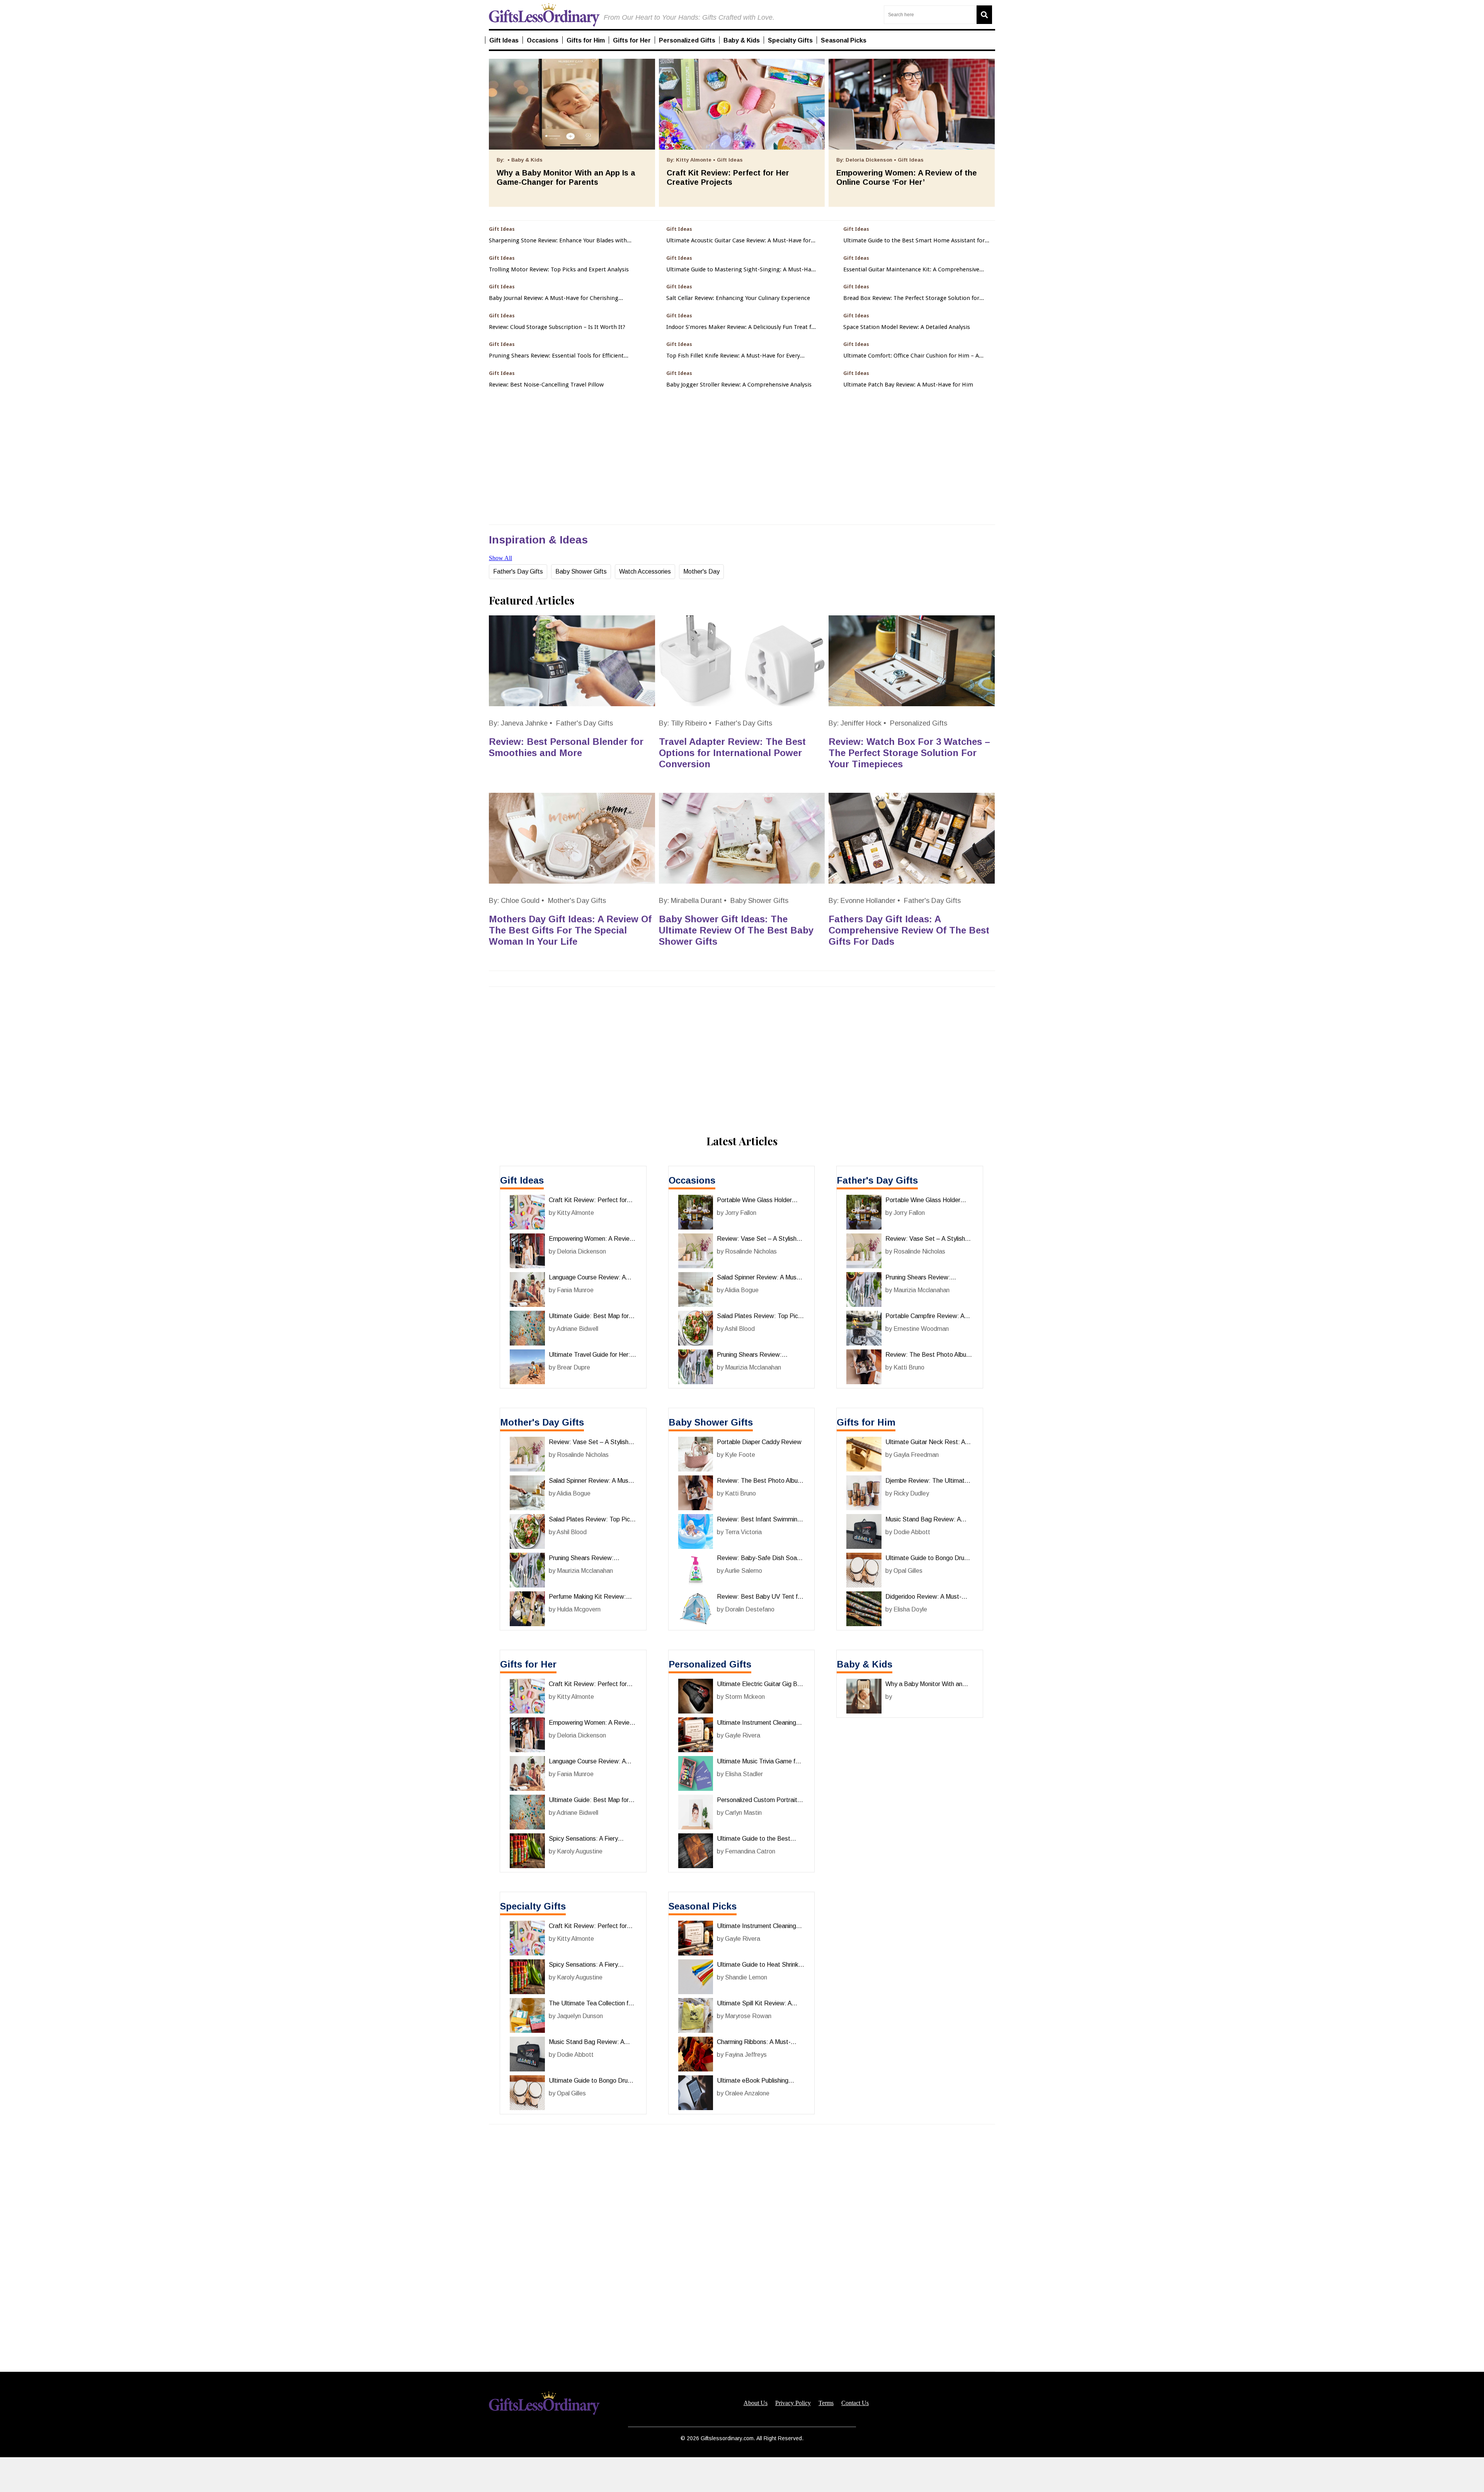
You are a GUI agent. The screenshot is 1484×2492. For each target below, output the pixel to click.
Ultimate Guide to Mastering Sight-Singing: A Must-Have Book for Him (742, 270)
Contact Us (855, 2403)
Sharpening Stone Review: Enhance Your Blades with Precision (558, 241)
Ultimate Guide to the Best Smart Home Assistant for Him (914, 241)
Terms (826, 2403)
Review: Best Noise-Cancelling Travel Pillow (546, 385)
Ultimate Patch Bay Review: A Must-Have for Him (908, 385)
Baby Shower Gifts (581, 571)
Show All (500, 558)
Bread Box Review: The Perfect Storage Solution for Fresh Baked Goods (911, 298)
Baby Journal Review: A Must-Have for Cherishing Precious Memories (554, 298)
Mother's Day (701, 571)
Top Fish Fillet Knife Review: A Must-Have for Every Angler (733, 356)
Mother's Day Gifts (577, 901)
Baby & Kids (865, 1664)
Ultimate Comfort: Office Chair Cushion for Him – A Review (911, 356)
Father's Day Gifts (518, 571)
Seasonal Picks (703, 1906)
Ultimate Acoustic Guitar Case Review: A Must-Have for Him (739, 241)
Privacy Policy (793, 2403)
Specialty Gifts (533, 1906)
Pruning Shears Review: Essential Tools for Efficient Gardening (556, 356)
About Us (756, 2403)
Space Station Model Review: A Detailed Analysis (907, 327)
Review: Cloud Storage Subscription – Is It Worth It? (557, 327)
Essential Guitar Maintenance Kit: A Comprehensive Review (911, 270)
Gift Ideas (522, 1180)
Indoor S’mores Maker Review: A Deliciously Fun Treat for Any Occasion (742, 327)
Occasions (692, 1180)
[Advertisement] (742, 2475)
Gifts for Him (866, 1422)
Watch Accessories (645, 571)
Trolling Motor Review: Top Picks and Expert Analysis (559, 270)
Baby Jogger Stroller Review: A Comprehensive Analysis (739, 385)
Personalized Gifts (919, 723)
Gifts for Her (528, 1664)
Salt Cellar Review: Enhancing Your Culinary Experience (738, 298)
